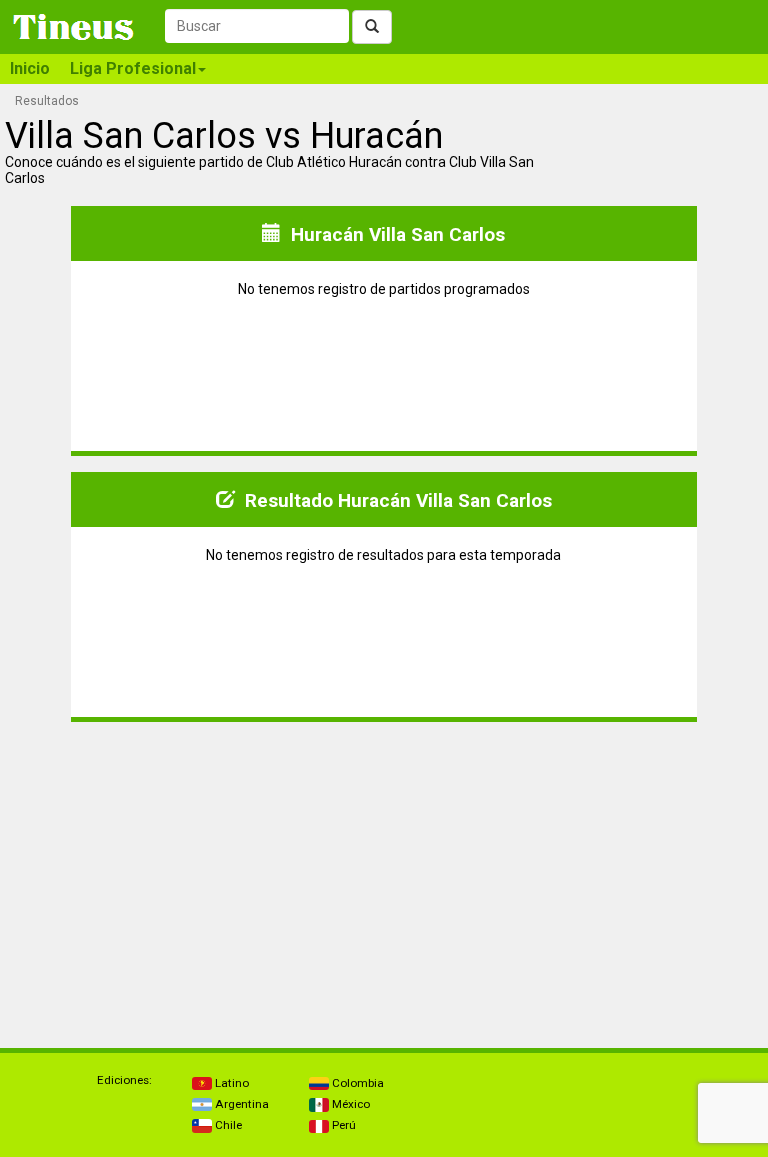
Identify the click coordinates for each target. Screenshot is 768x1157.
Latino (230, 1083)
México (349, 1104)
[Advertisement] (195, 863)
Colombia (356, 1083)
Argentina (240, 1104)
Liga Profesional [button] (133, 68)
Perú (342, 1125)
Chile (227, 1125)
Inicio (30, 68)
